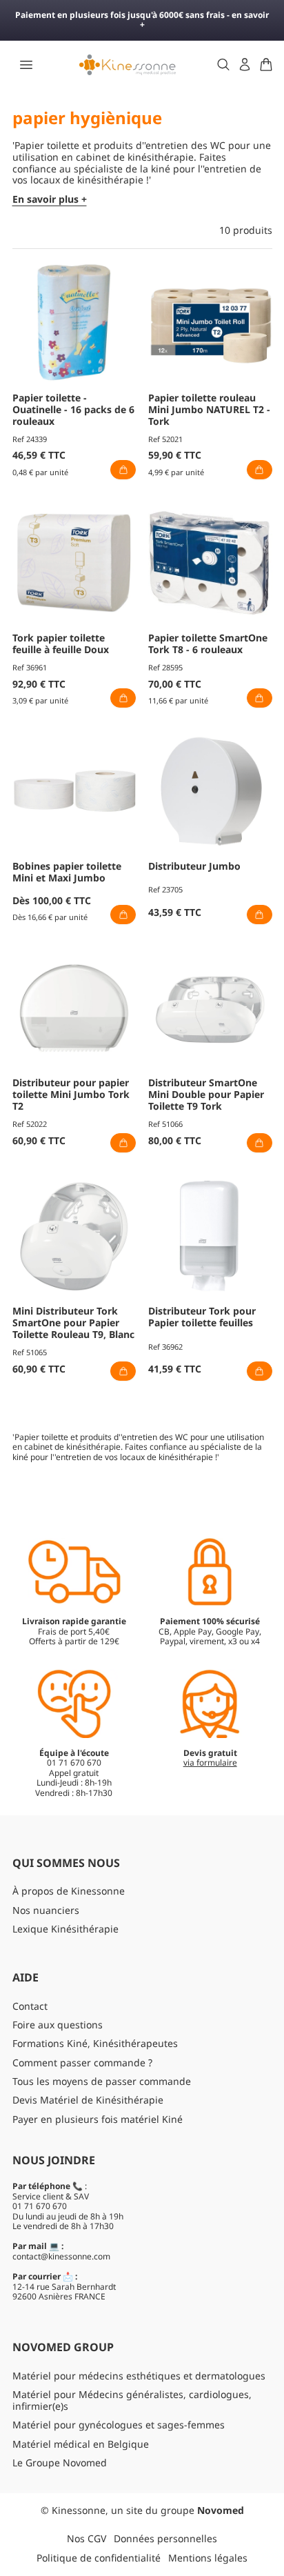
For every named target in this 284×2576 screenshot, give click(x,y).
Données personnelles (165, 2538)
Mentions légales (208, 2558)
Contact (30, 2006)
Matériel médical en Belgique (81, 2444)
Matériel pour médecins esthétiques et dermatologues (139, 2376)
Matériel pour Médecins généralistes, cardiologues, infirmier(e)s (132, 2400)
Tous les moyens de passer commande (102, 2081)
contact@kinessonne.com (61, 2256)
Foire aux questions (58, 2025)
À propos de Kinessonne (69, 1891)
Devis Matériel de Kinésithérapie (88, 2100)
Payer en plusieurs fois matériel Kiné (98, 2119)
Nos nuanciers (46, 1910)
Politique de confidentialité (99, 2558)
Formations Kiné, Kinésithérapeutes (95, 2043)
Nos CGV (87, 2538)
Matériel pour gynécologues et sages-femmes (119, 2425)
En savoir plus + (50, 200)
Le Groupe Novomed (60, 2463)
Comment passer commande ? (82, 2063)
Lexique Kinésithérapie (65, 1929)
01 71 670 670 (40, 2206)
